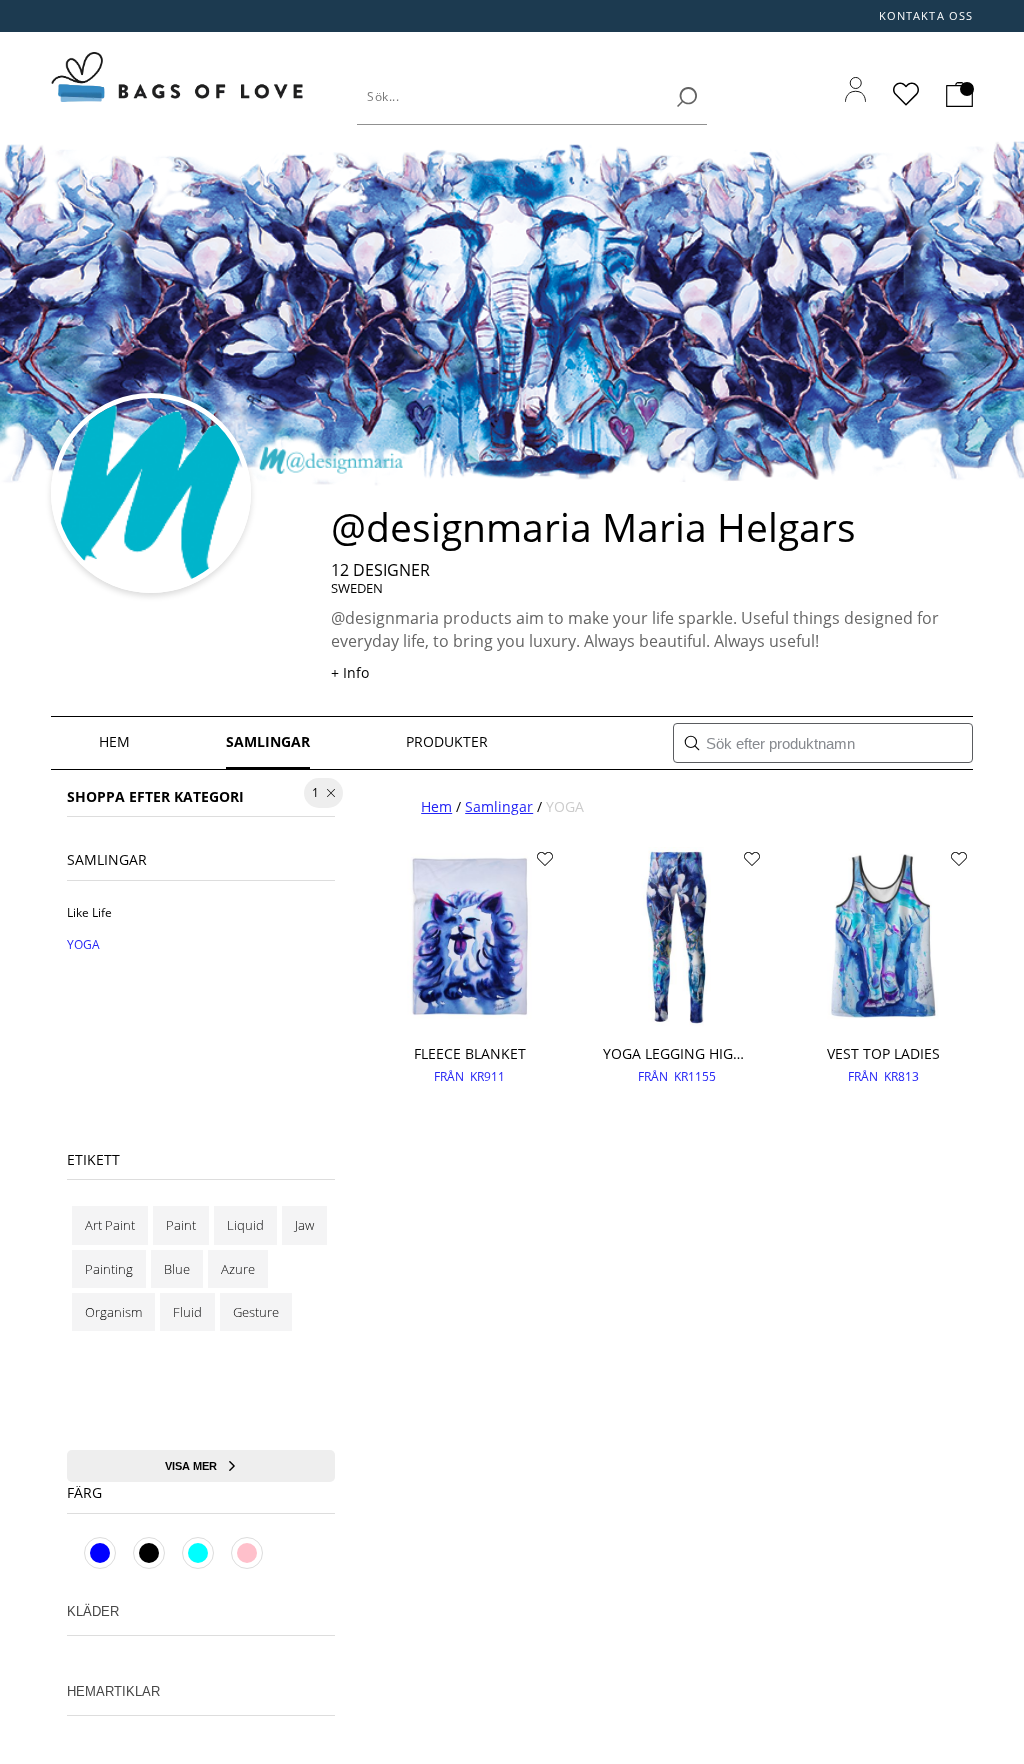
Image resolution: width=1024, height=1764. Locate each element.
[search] (687, 97)
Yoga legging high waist (676, 1053)
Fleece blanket (470, 1053)
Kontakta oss (926, 16)
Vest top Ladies (883, 1053)
